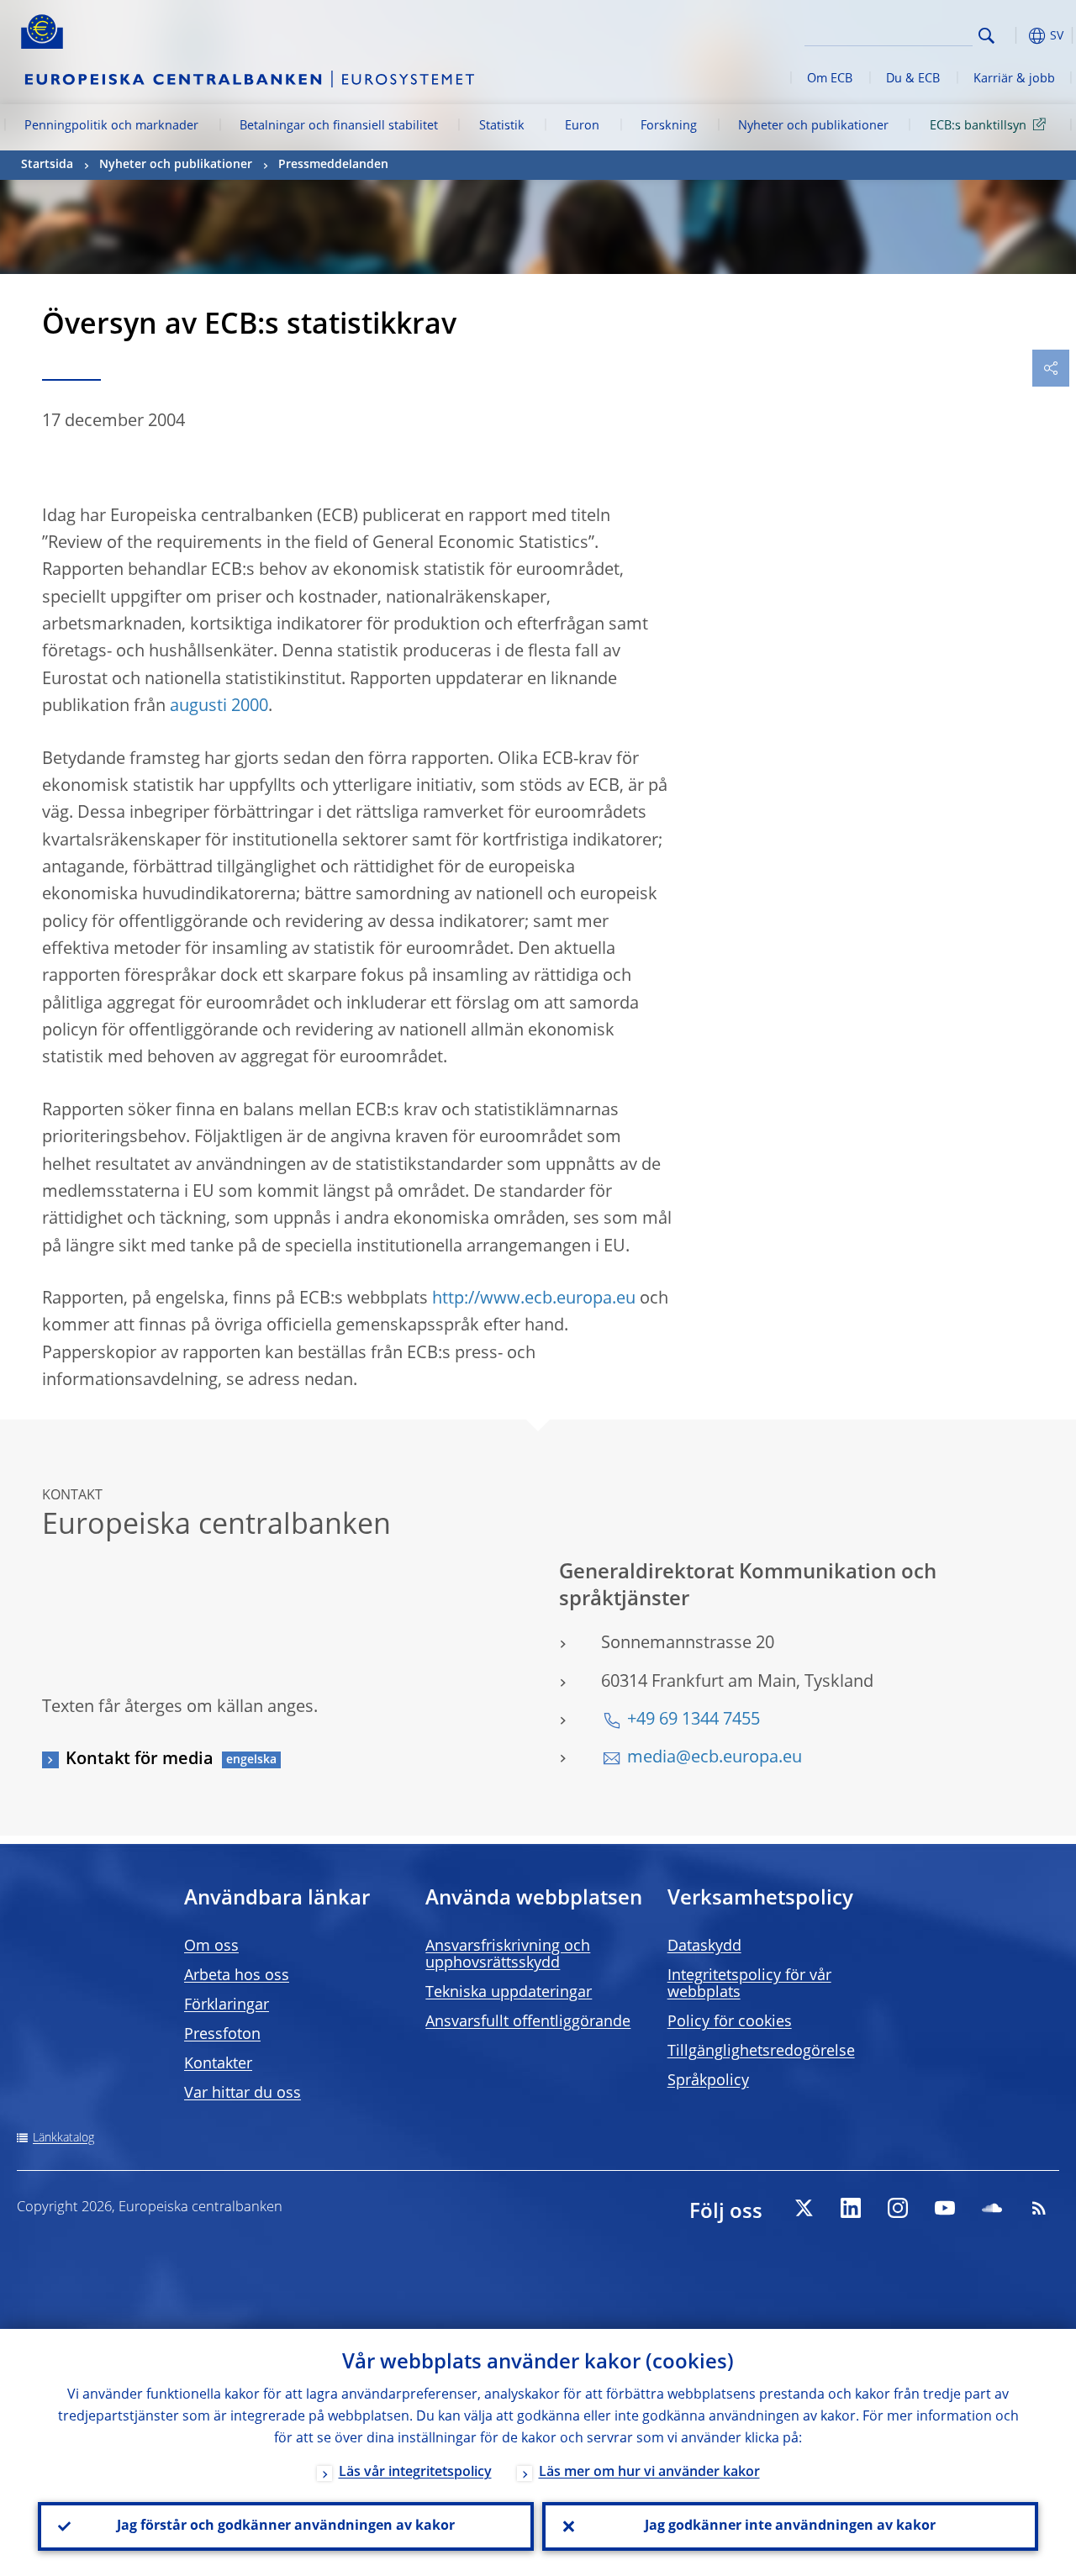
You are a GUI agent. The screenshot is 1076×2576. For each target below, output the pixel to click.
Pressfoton (222, 2035)
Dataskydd (704, 1946)
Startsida (47, 165)
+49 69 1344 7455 (694, 1720)
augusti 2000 (219, 707)
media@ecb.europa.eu (715, 1758)
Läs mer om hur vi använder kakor (649, 2473)
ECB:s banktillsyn (978, 126)
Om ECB (830, 79)
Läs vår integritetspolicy (415, 2473)
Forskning (669, 126)
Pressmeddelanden (333, 165)
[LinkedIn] (851, 2208)
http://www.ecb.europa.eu (534, 1299)
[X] (804, 2208)
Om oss (211, 1946)
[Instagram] (898, 2208)
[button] (1013, 36)
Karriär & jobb (1014, 79)
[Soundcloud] (992, 2208)
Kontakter (218, 2064)
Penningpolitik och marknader (111, 126)
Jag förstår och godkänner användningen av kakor (286, 2526)
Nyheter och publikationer (813, 126)
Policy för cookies (730, 2022)
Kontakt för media (140, 1760)
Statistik (502, 126)
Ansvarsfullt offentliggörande (528, 2022)
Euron (582, 126)
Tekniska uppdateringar (509, 1993)
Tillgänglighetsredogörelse (761, 2052)
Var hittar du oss (243, 2094)
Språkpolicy (708, 2081)
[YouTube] (945, 2208)
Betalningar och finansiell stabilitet (339, 126)
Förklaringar (227, 2005)
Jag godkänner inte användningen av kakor (790, 2526)
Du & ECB (913, 79)
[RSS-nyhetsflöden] (1039, 2208)
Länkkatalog (63, 2138)
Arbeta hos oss (237, 1976)
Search (986, 36)
